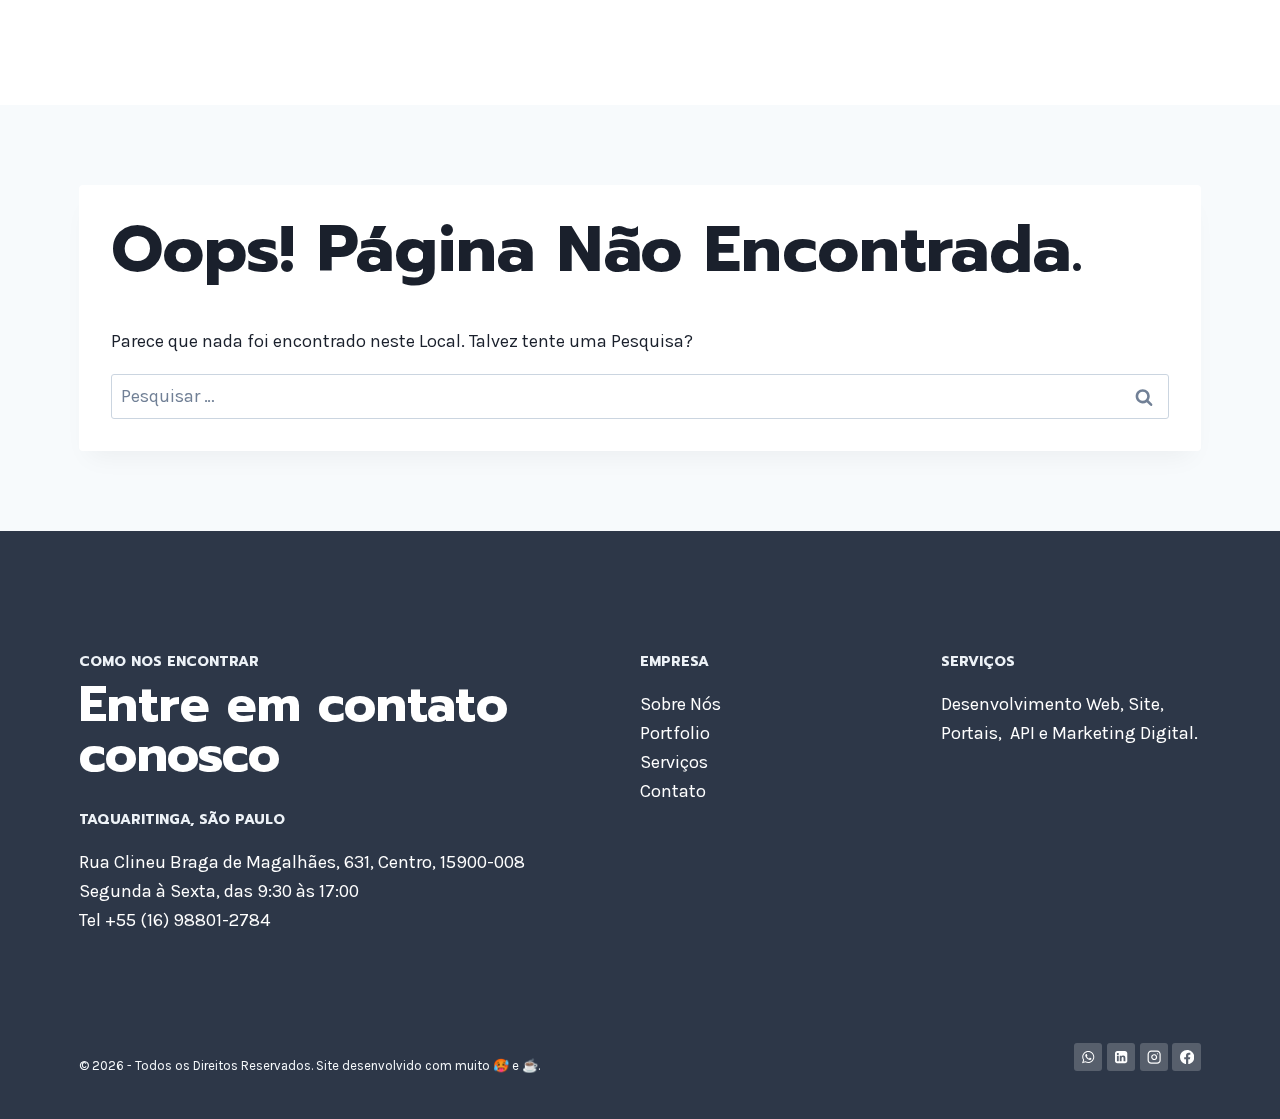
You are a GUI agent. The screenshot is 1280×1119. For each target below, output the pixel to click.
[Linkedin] (1121, 1057)
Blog (1077, 52)
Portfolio (900, 52)
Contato (1154, 52)
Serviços (997, 52)
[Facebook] (1186, 1057)
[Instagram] (1154, 1057)
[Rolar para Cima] (1234, 1083)
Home (703, 52)
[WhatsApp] (1088, 1057)
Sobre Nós (796, 52)
